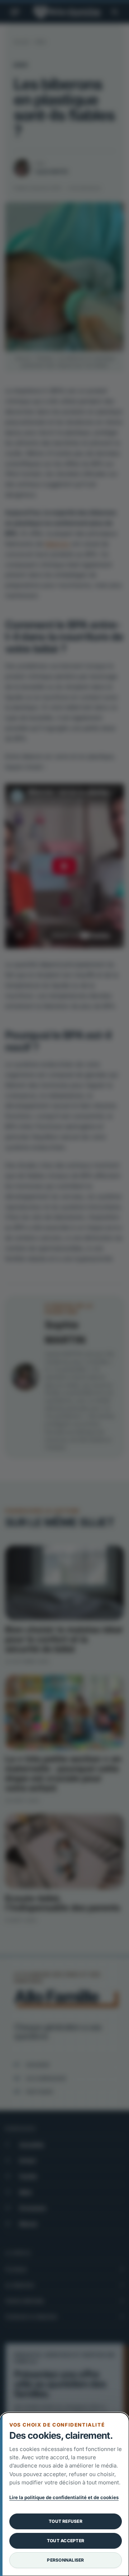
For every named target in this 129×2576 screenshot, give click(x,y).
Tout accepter (66, 2541)
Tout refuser (66, 2521)
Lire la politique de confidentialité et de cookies (64, 2497)
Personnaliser (65, 2560)
